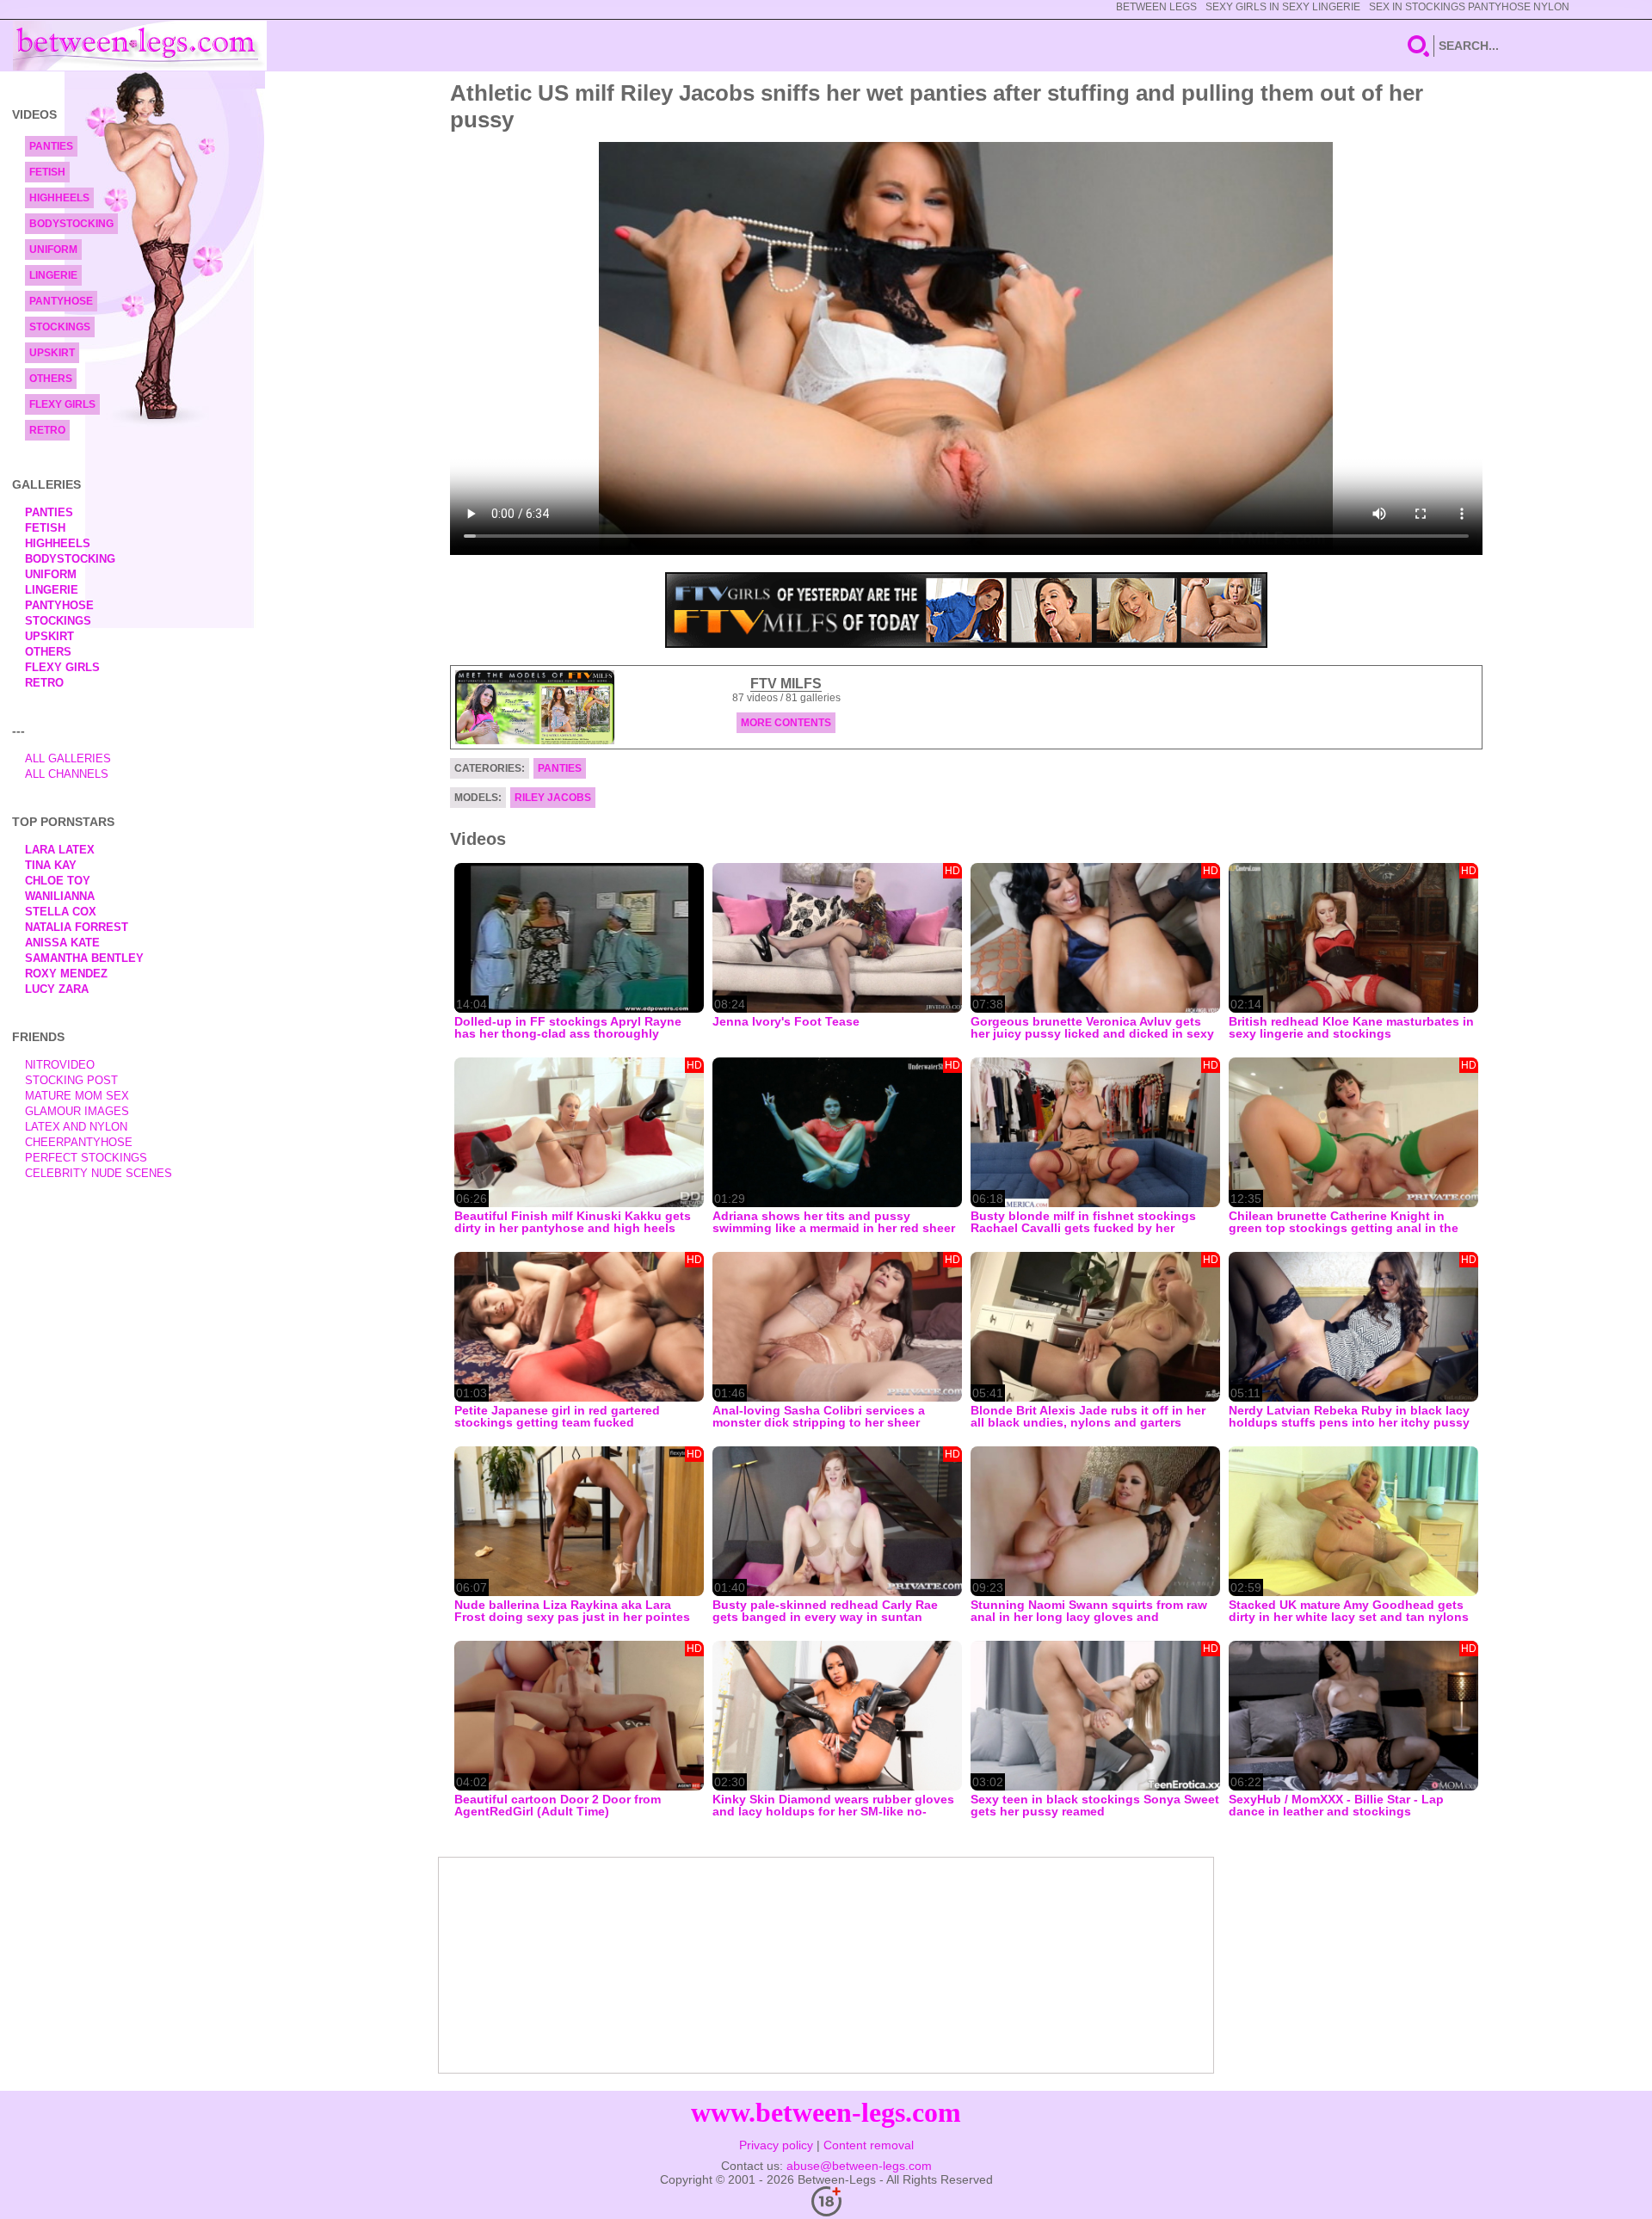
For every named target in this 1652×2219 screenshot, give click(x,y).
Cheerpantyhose (79, 1142)
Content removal (869, 2145)
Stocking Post (71, 1080)
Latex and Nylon (76, 1127)
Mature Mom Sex (77, 1096)
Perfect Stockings (86, 1158)
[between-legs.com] (140, 46)
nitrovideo (60, 1065)
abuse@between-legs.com (859, 2166)
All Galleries (68, 758)
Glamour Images (77, 1111)
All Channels (67, 774)
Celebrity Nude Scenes (99, 1173)
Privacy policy (776, 2145)
